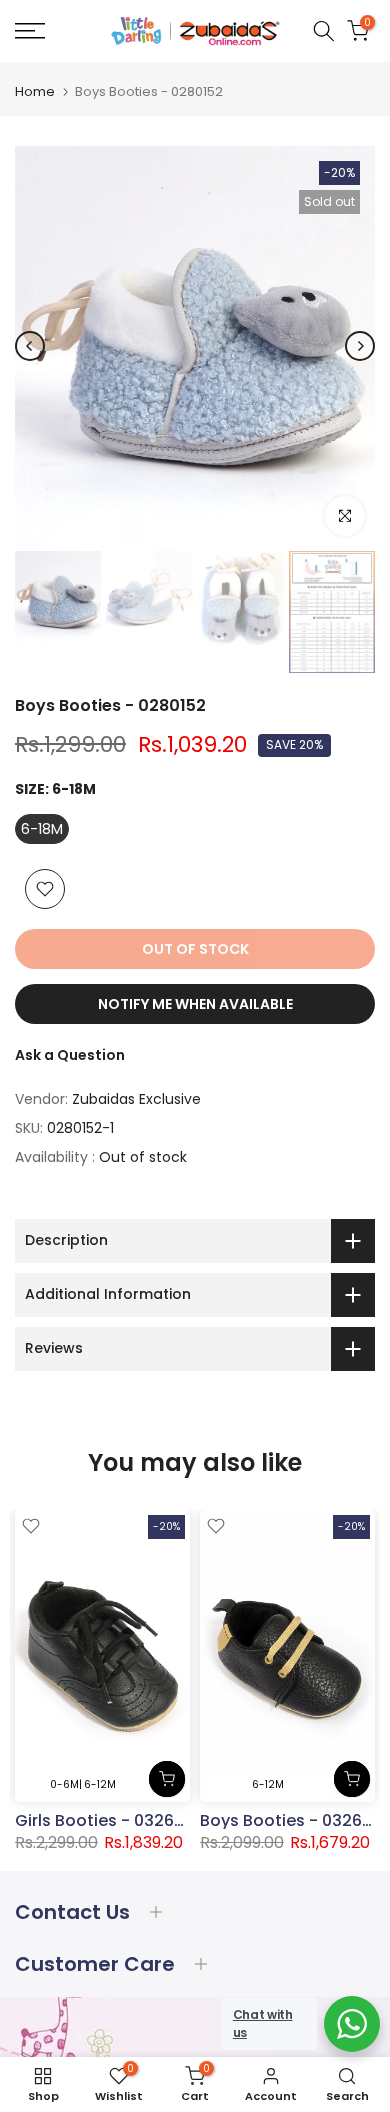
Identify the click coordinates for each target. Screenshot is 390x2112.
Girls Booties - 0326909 (109, 1820)
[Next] (360, 346)
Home (35, 91)
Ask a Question (70, 1055)
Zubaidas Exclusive (136, 1099)
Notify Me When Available (195, 1004)
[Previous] (30, 346)
